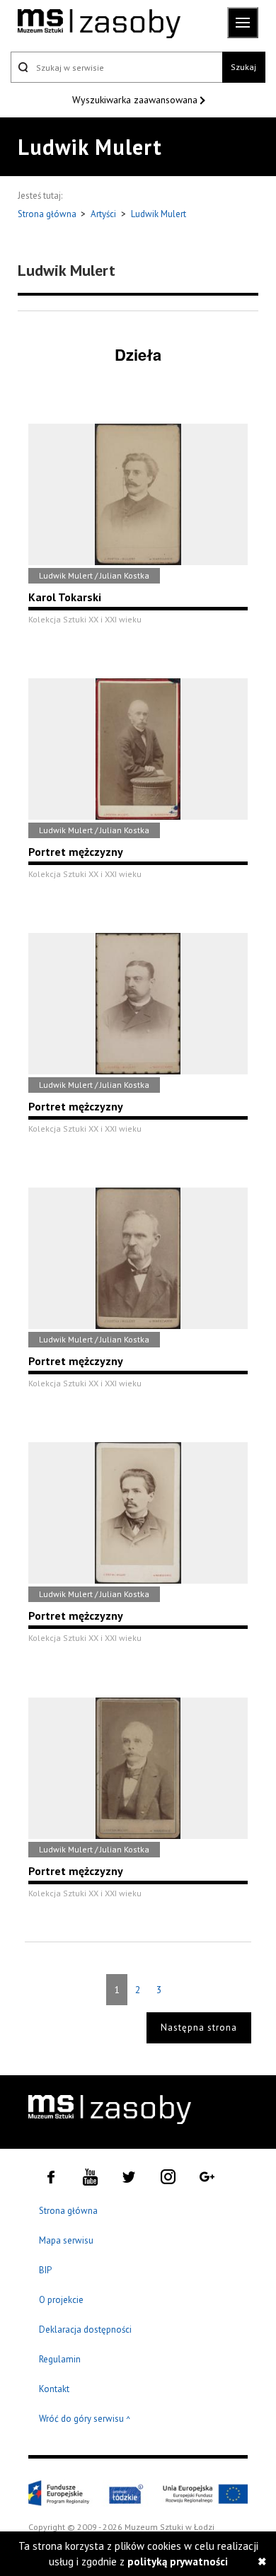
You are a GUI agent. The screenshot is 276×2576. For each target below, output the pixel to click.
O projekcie (61, 2300)
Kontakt (54, 2389)
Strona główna (48, 214)
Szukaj (243, 67)
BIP (45, 2270)
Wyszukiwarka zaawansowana (136, 100)
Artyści (103, 214)
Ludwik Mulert (159, 214)
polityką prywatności (178, 2562)
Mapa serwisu (66, 2240)
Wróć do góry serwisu (85, 2419)
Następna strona (199, 2027)
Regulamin (60, 2359)
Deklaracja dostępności (85, 2330)
